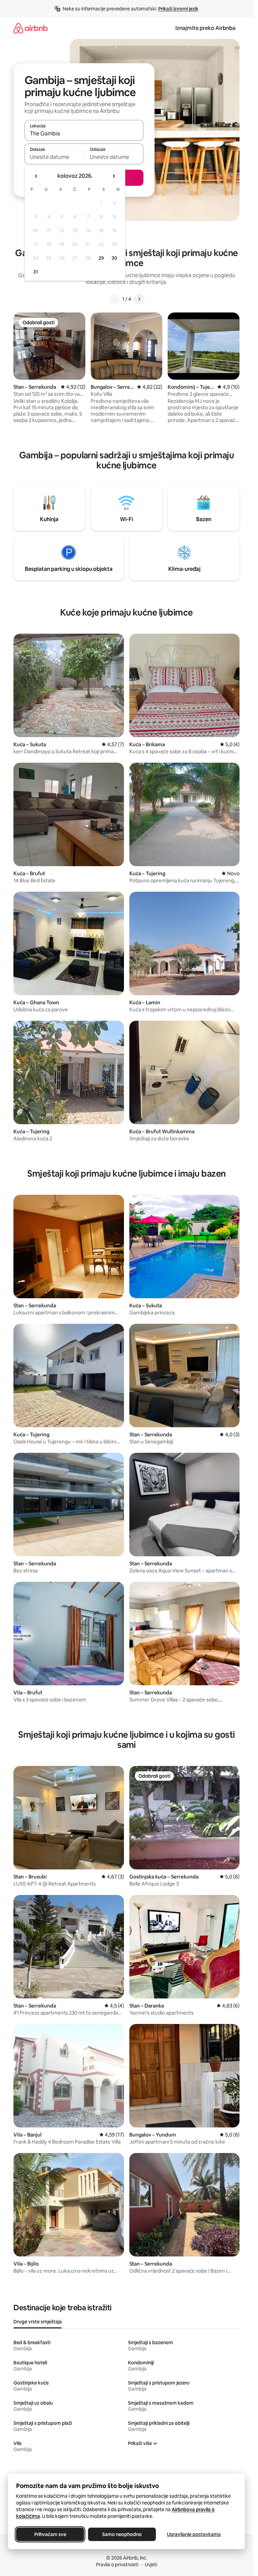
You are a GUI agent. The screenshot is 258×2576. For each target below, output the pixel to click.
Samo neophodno (122, 2534)
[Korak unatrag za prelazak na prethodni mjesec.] (36, 176)
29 (101, 258)
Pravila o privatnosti (117, 2565)
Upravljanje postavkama (194, 2534)
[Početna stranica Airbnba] (31, 28)
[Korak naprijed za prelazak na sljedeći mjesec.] (114, 176)
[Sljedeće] (139, 299)
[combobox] (84, 133)
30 (114, 258)
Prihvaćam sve (50, 2534)
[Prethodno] (114, 299)
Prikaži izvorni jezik (178, 9)
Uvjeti (151, 2565)
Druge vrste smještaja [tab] (38, 2322)
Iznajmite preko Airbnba (205, 28)
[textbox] (54, 157)
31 (36, 272)
